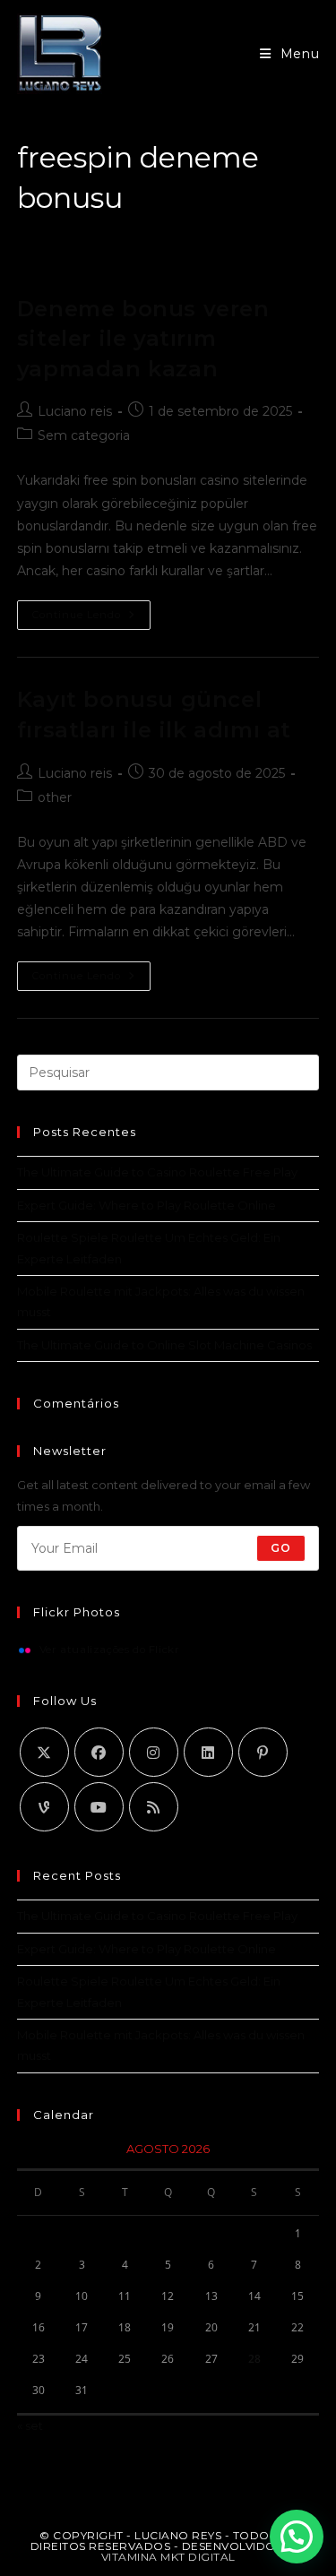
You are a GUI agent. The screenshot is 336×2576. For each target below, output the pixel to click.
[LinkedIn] (208, 1752)
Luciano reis (75, 411)
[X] (44, 1752)
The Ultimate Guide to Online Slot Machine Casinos (164, 1345)
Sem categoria (84, 435)
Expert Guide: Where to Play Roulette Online (146, 1205)
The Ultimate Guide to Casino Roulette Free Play (157, 1172)
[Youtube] (99, 1807)
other (55, 797)
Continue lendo (91, 619)
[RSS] (154, 1807)
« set (30, 2425)
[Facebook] (99, 1752)
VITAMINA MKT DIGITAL (168, 2557)
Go (281, 1548)
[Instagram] (154, 1752)
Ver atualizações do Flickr (110, 1650)
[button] (297, 2537)
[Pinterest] (263, 1752)
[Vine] (44, 1807)
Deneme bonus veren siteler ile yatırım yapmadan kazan (143, 339)
